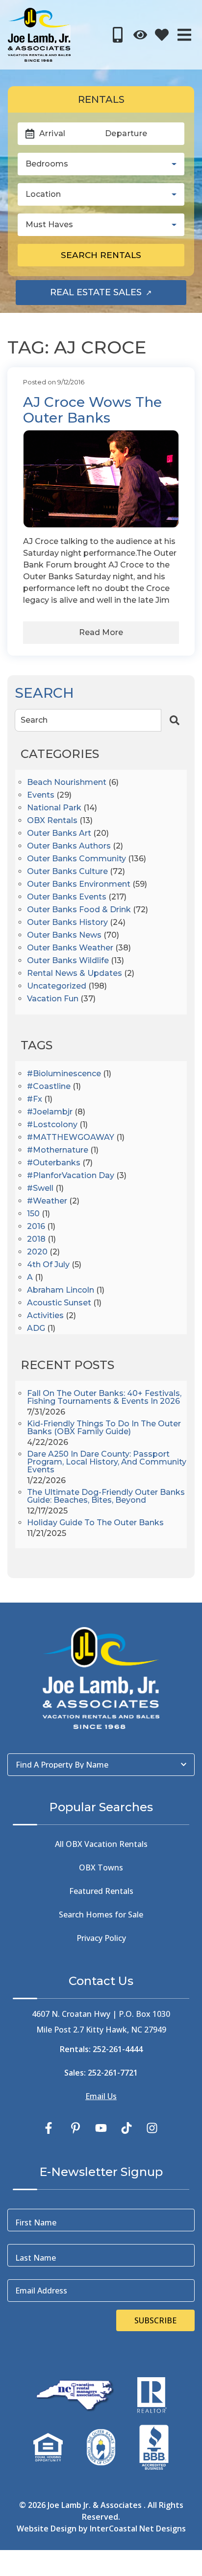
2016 (36, 1227)
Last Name (36, 2258)
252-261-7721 (113, 2073)
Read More (101, 632)
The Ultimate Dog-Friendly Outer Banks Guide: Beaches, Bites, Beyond (106, 1497)
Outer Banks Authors (69, 846)
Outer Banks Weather (70, 948)
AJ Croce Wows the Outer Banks (92, 410)
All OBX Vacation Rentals (101, 1844)
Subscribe (155, 2320)
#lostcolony (52, 1125)
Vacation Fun (53, 999)
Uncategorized (57, 986)
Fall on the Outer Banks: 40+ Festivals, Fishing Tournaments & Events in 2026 (104, 1398)
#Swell (40, 1189)
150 (33, 1214)
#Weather (47, 1201)
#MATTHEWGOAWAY (71, 1138)
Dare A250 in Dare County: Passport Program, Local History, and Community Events (107, 1462)
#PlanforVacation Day (71, 1176)
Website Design (47, 2529)
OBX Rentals (52, 821)
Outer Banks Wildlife (68, 961)
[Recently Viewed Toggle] (140, 35)
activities (45, 1316)
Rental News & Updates (75, 974)
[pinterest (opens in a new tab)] (76, 2128)
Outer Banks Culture (67, 872)
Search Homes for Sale (101, 1914)
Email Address (41, 2291)
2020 (37, 1252)
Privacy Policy (101, 1938)
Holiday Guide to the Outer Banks (95, 1523)
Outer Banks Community (76, 859)
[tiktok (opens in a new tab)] (126, 2128)
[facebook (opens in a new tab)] (50, 2128)
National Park (54, 808)
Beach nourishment (67, 783)
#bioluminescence (64, 1074)
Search (34, 720)
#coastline (49, 1087)
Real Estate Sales (118, 295)
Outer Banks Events (67, 897)
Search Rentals (101, 255)
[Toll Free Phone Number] (118, 35)
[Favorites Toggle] (162, 35)
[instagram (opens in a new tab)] (152, 2128)
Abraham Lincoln (61, 1290)
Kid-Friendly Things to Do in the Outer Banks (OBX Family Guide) (104, 1428)
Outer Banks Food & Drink (79, 910)
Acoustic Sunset (59, 1303)
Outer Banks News (64, 935)
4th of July (48, 1265)
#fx (35, 1099)
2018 (36, 1240)
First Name (36, 2222)
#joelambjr (50, 1112)
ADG (36, 1329)
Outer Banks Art (59, 834)
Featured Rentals (101, 1891)
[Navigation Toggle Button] (184, 35)
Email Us (101, 2096)
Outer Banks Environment (79, 885)
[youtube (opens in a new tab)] (101, 2128)
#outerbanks (54, 1163)
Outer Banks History (67, 923)
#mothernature (58, 1150)
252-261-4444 (118, 2049)
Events (41, 795)
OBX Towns (101, 1867)
